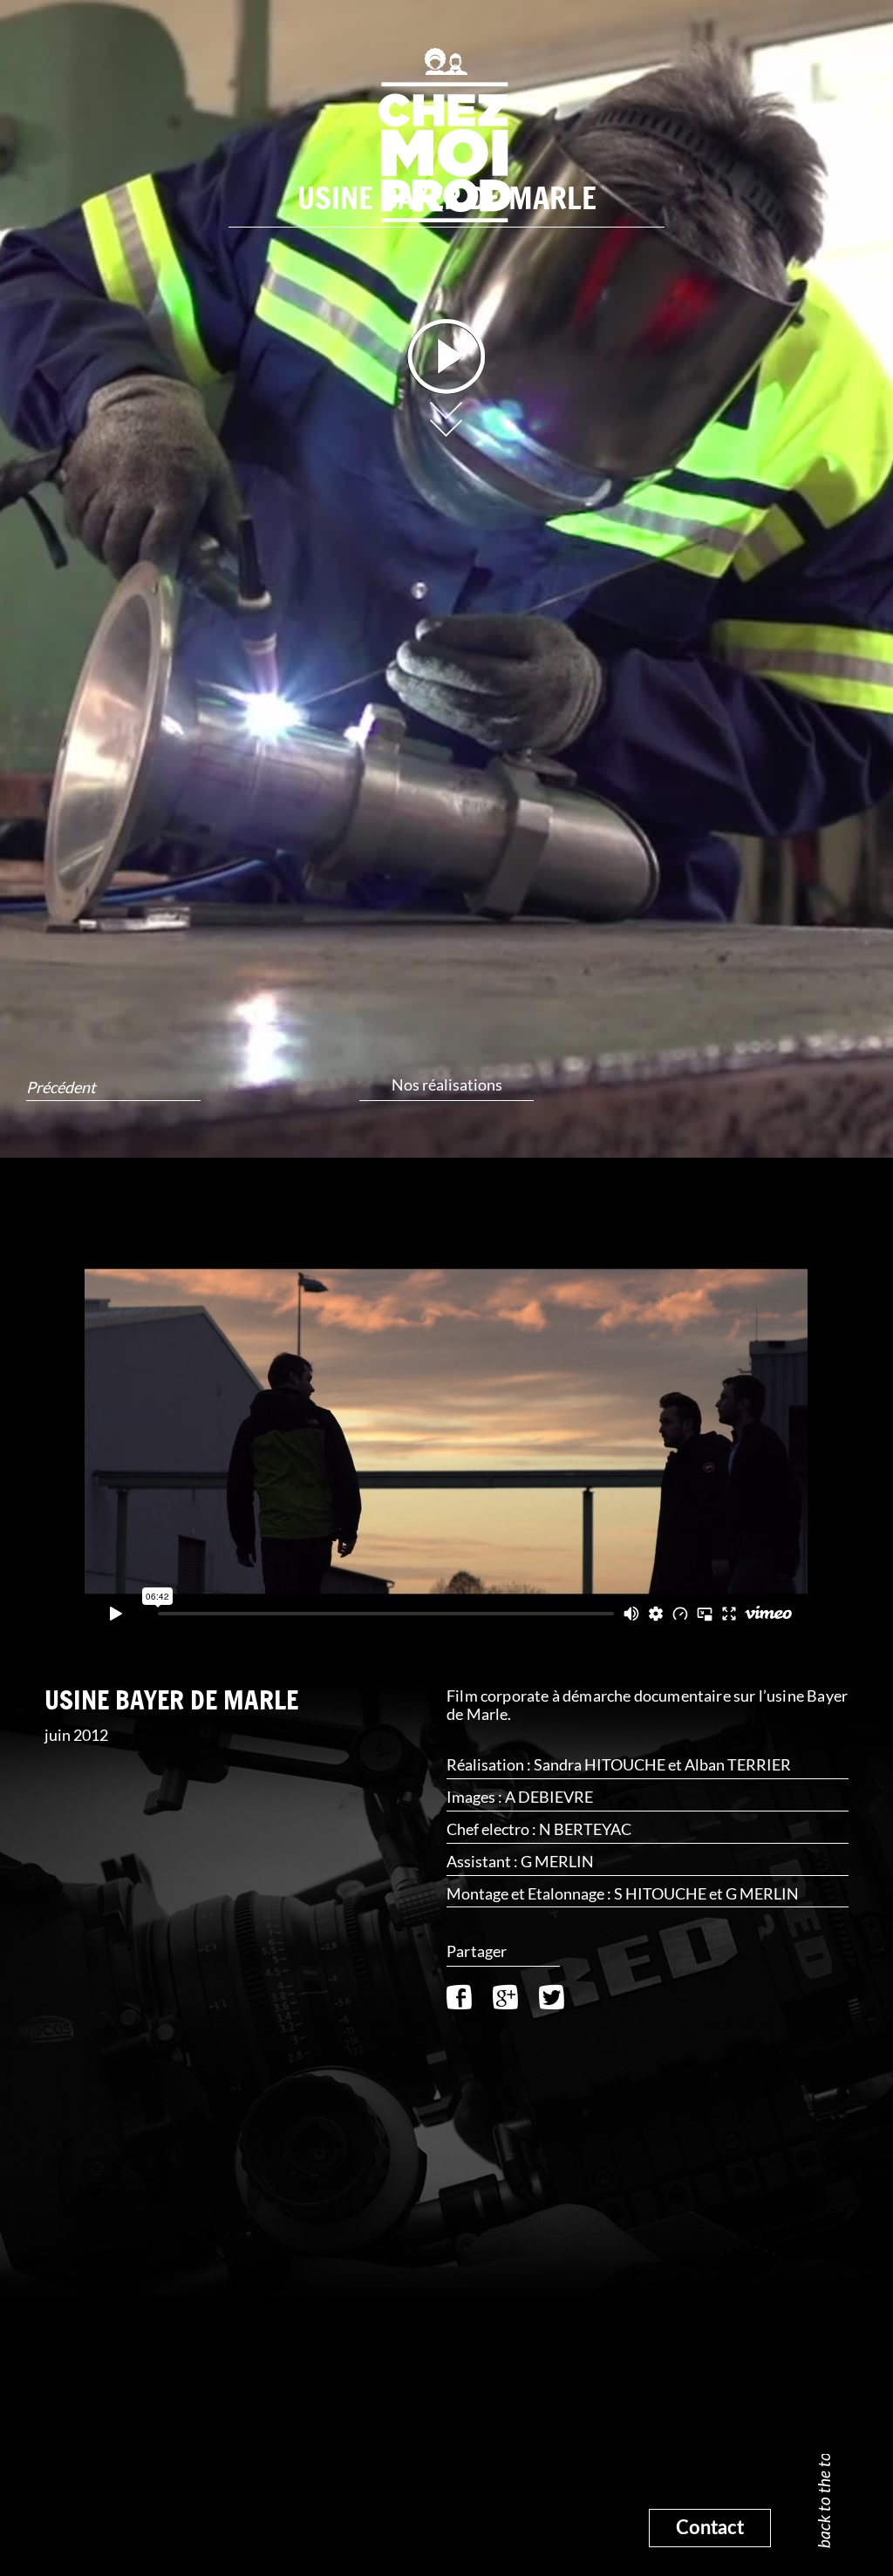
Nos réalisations (447, 1084)
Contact (710, 2528)
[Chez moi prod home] (446, 133)
